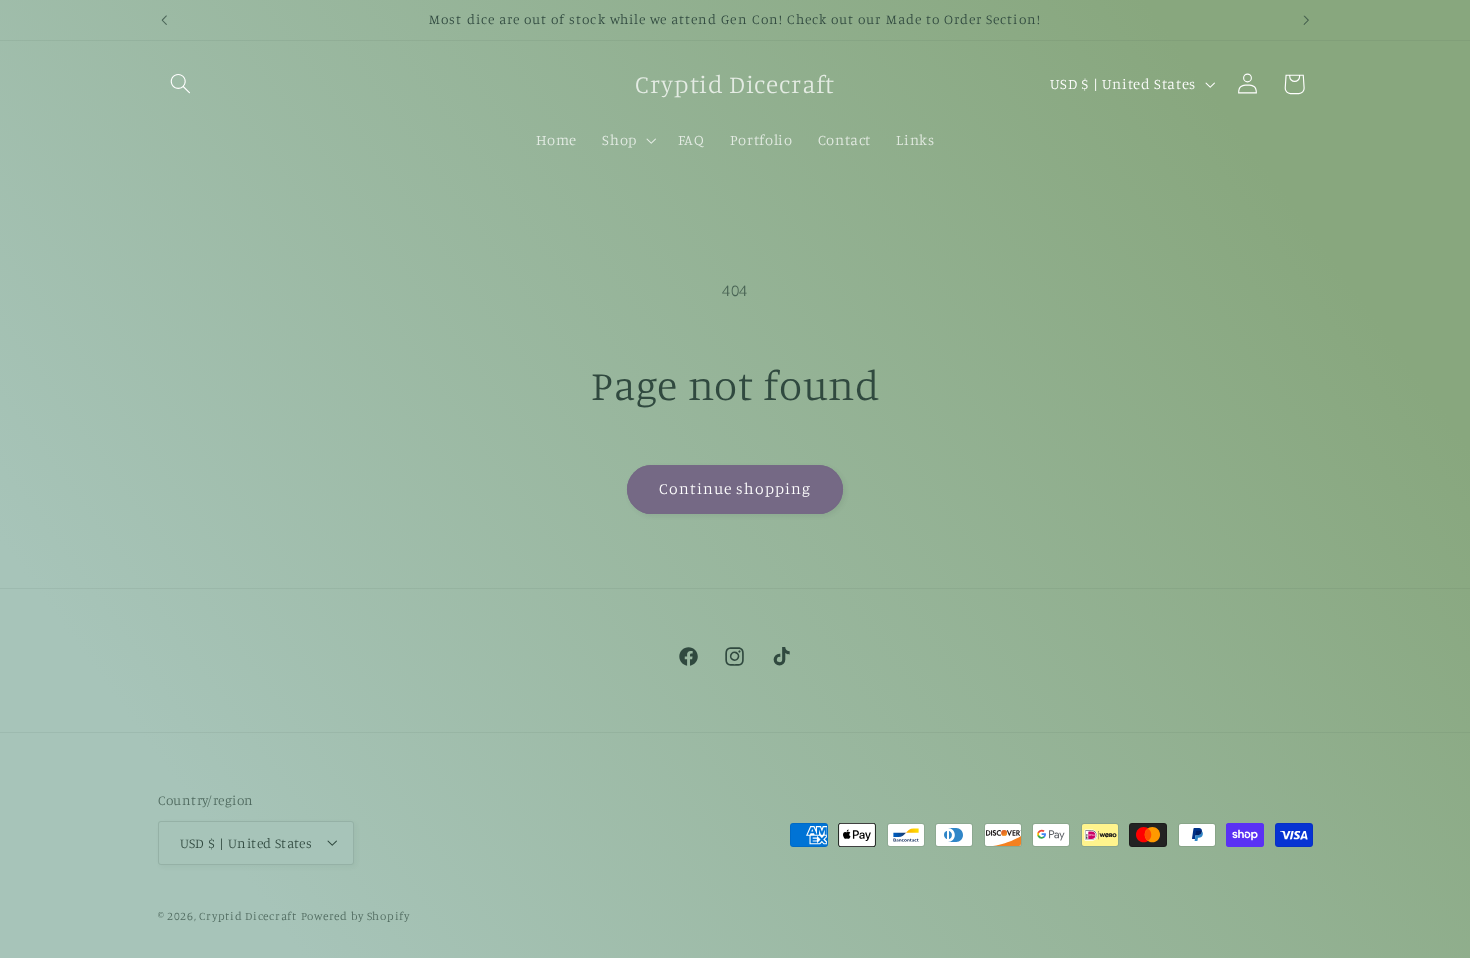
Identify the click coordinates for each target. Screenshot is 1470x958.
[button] (181, 84)
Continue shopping (735, 488)
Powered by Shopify (355, 915)
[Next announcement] (1306, 20)
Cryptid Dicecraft (248, 915)
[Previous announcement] (164, 20)
